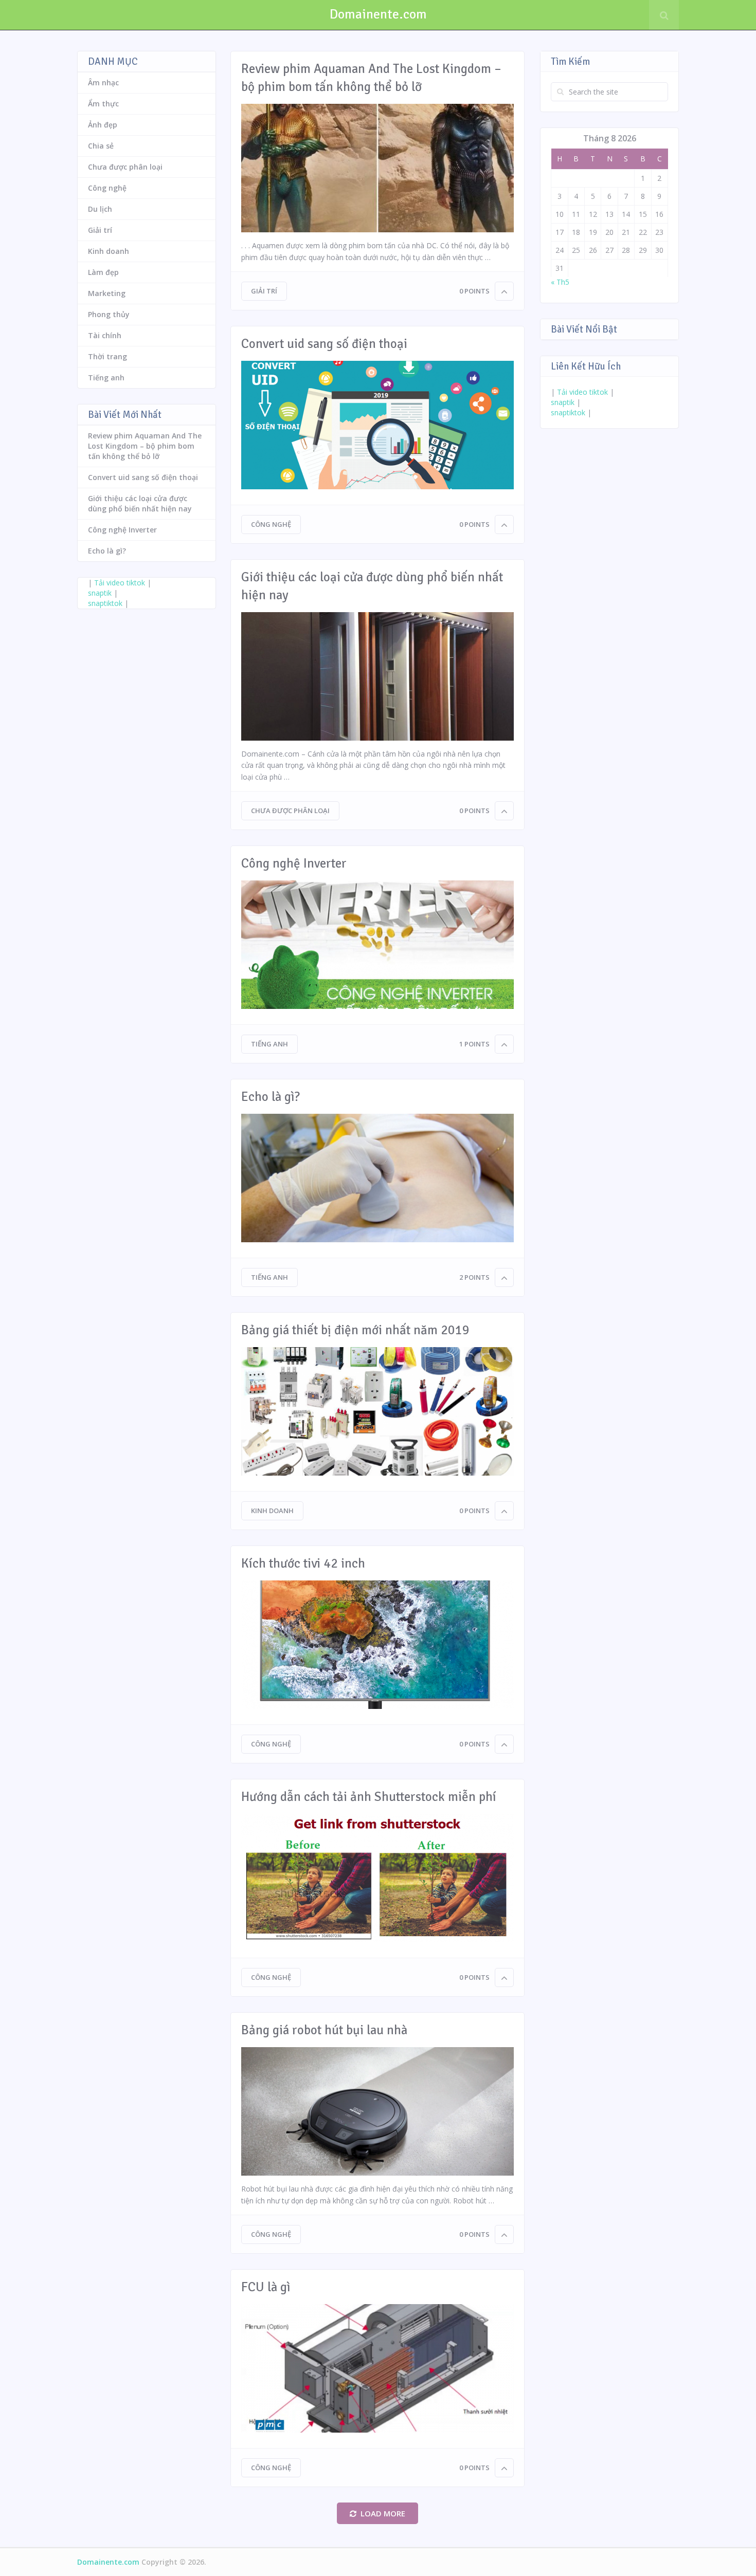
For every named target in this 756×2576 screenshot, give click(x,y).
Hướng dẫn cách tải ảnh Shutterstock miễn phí (369, 1797)
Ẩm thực (103, 104)
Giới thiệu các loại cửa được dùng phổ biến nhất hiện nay (372, 586)
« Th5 (560, 282)
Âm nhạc (103, 82)
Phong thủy (109, 314)
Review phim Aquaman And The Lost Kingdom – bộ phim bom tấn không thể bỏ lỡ (371, 78)
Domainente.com (378, 14)
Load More (383, 2513)
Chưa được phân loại (290, 811)
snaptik (100, 593)
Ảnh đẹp (103, 125)
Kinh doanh (272, 1511)
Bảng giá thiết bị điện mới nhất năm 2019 (355, 1330)
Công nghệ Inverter (294, 863)
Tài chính (105, 335)
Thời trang (107, 356)
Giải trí (264, 291)
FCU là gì (266, 2287)
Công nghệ (271, 524)
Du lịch (100, 209)
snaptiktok (105, 603)
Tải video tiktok (120, 583)
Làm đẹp (103, 272)
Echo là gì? (271, 1097)
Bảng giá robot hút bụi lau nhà (324, 2030)
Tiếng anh (269, 1044)
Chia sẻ (101, 146)
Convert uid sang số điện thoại (324, 344)
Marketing (107, 293)
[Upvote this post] (504, 291)
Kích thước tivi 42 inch (303, 1563)
